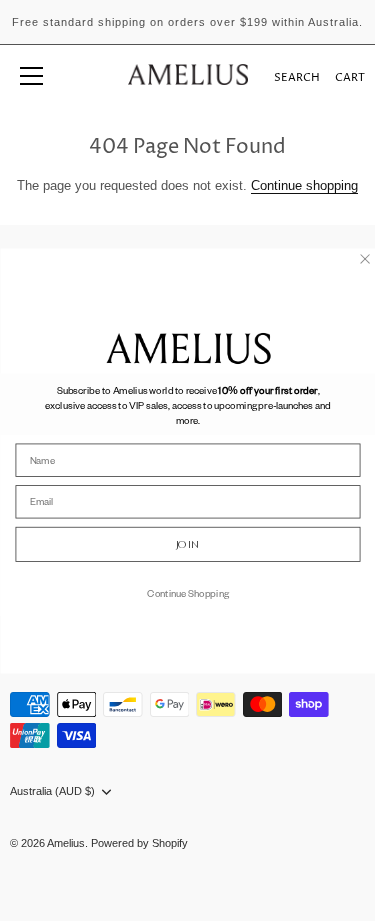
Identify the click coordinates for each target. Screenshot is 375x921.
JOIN (187, 543)
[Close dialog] (364, 258)
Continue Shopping (188, 592)
